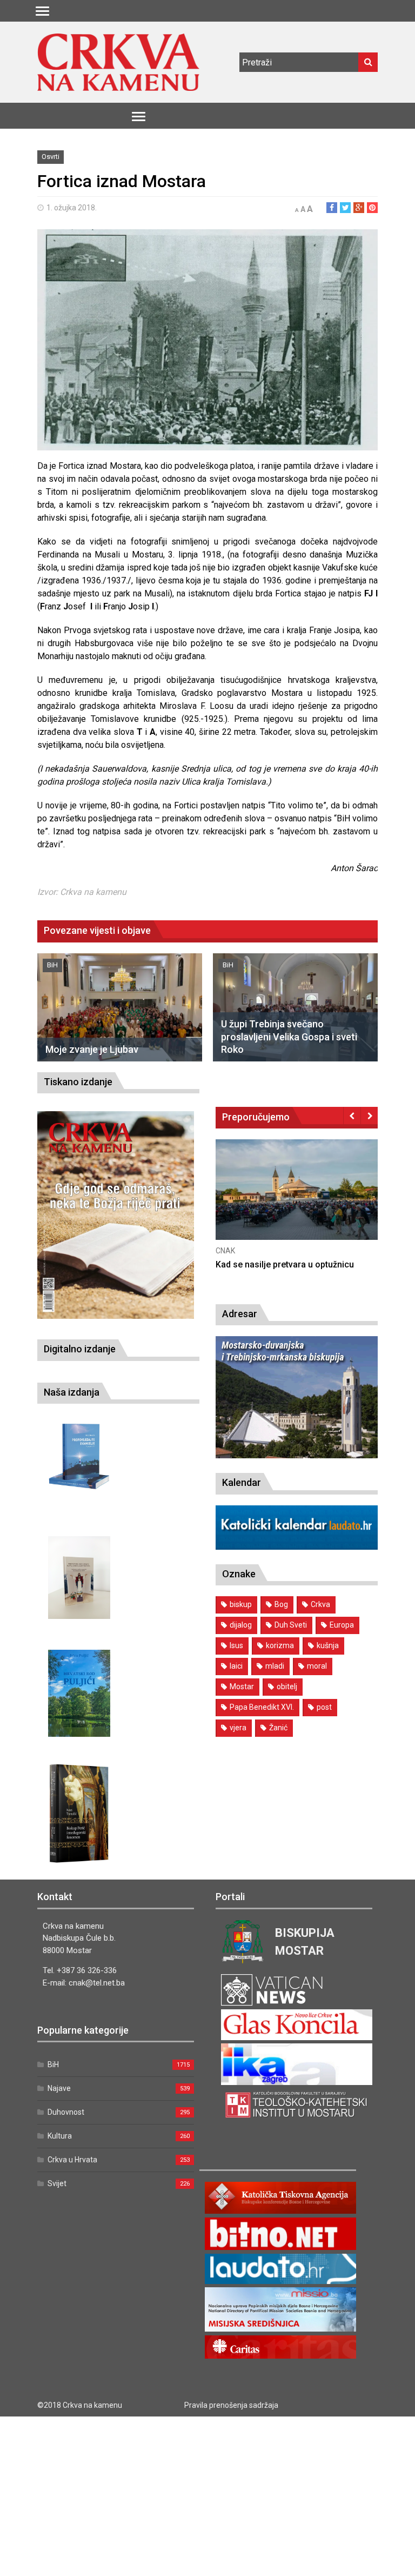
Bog (281, 1604)
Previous (352, 1116)
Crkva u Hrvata (72, 2160)
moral (317, 1666)
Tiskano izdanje (78, 1082)
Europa (342, 1625)
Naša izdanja (72, 1392)
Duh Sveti (291, 1625)
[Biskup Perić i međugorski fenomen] (79, 1814)
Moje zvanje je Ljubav (92, 1049)
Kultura (60, 2136)
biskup (241, 1604)
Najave (59, 2088)
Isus (236, 1645)
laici (236, 1666)
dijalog (241, 1625)
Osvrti (51, 157)
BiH (52, 965)
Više (297, 1201)
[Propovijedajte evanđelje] (79, 1456)
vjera (238, 1728)
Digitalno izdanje (80, 1349)
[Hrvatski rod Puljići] (79, 1693)
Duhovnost (66, 2112)
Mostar (242, 1687)
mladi (275, 1666)
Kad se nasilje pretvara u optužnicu (285, 1264)
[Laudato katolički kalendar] (297, 1547)
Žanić (278, 1728)
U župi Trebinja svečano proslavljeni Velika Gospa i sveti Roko (289, 1037)
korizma (280, 1645)
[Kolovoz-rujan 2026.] (116, 1215)
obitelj (287, 1687)
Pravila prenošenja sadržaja (231, 2405)
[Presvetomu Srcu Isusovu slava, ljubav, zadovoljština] (79, 1578)
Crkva (320, 1604)
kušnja (328, 1645)
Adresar (240, 1314)
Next (369, 1116)
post (324, 1707)
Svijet (57, 2183)
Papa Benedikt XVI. (262, 1707)
